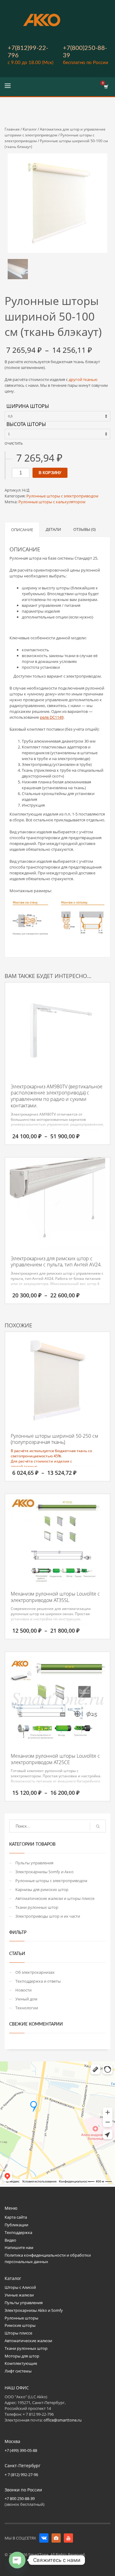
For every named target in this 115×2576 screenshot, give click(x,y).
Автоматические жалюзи (28, 2341)
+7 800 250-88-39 (20, 2498)
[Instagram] (56, 2538)
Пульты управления (34, 1863)
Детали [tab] (53, 529)
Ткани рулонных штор (37, 1907)
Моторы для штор (22, 2356)
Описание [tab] (22, 530)
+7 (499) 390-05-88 (21, 2450)
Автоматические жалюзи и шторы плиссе (55, 1898)
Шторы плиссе (18, 2333)
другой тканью (83, 379)
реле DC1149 (52, 717)
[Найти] (98, 1826)
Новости (23, 1990)
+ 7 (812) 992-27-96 (21, 2475)
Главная (12, 129)
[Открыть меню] (8, 87)
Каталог (30, 129)
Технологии (27, 2008)
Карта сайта (16, 2217)
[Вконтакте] (44, 2538)
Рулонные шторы (21, 2318)
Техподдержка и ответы (38, 1981)
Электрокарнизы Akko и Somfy (34, 2310)
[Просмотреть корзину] (106, 87)
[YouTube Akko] (68, 2538)
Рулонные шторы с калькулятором (52, 502)
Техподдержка (18, 2232)
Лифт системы (18, 2371)
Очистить (14, 443)
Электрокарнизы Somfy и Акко (44, 1872)
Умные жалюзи (19, 2295)
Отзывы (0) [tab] (84, 529)
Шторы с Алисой (20, 2287)
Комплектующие (21, 2363)
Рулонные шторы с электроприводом (62, 496)
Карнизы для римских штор (42, 1889)
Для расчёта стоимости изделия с (41, 1461)
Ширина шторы (28, 406)
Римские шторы (20, 2325)
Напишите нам (19, 2247)
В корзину (50, 473)
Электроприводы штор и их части (48, 1916)
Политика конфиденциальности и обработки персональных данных (48, 2258)
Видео (10, 2240)
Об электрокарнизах (35, 1972)
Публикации (16, 2225)
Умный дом (26, 1999)
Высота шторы (26, 424)
